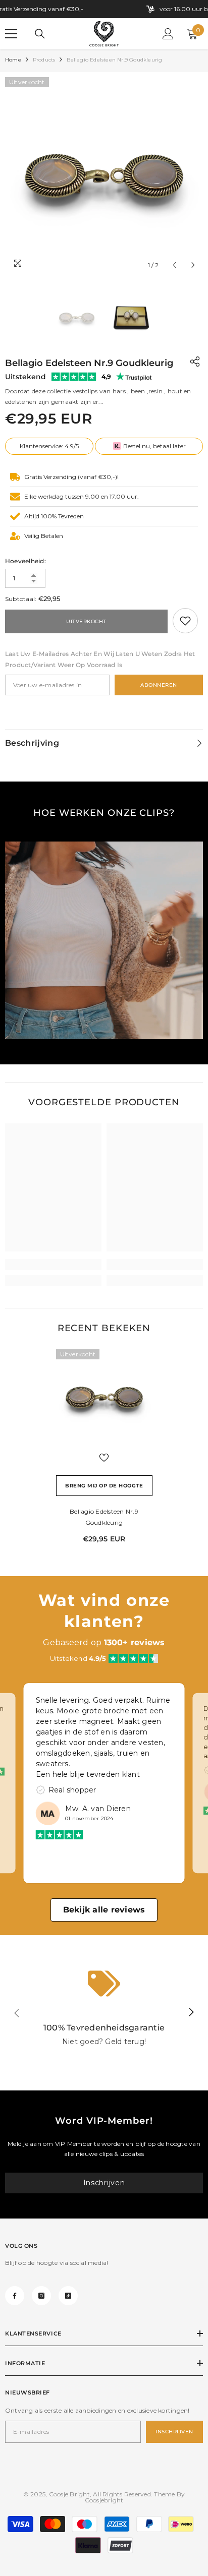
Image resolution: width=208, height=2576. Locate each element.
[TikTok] (68, 2296)
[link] (185, 621)
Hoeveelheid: (25, 561)
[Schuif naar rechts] (191, 2013)
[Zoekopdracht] (40, 34)
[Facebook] (15, 2296)
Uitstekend (25, 377)
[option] (104, 176)
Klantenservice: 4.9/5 (49, 446)
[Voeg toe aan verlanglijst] (104, 1458)
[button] (174, 265)
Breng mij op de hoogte (104, 1486)
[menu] (11, 34)
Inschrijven (104, 2183)
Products (44, 60)
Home (13, 60)
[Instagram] (41, 2296)
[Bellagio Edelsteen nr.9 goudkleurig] (104, 1397)
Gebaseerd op (104, 1642)
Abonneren (159, 685)
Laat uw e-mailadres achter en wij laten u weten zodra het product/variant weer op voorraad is (100, 659)
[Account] (168, 34)
